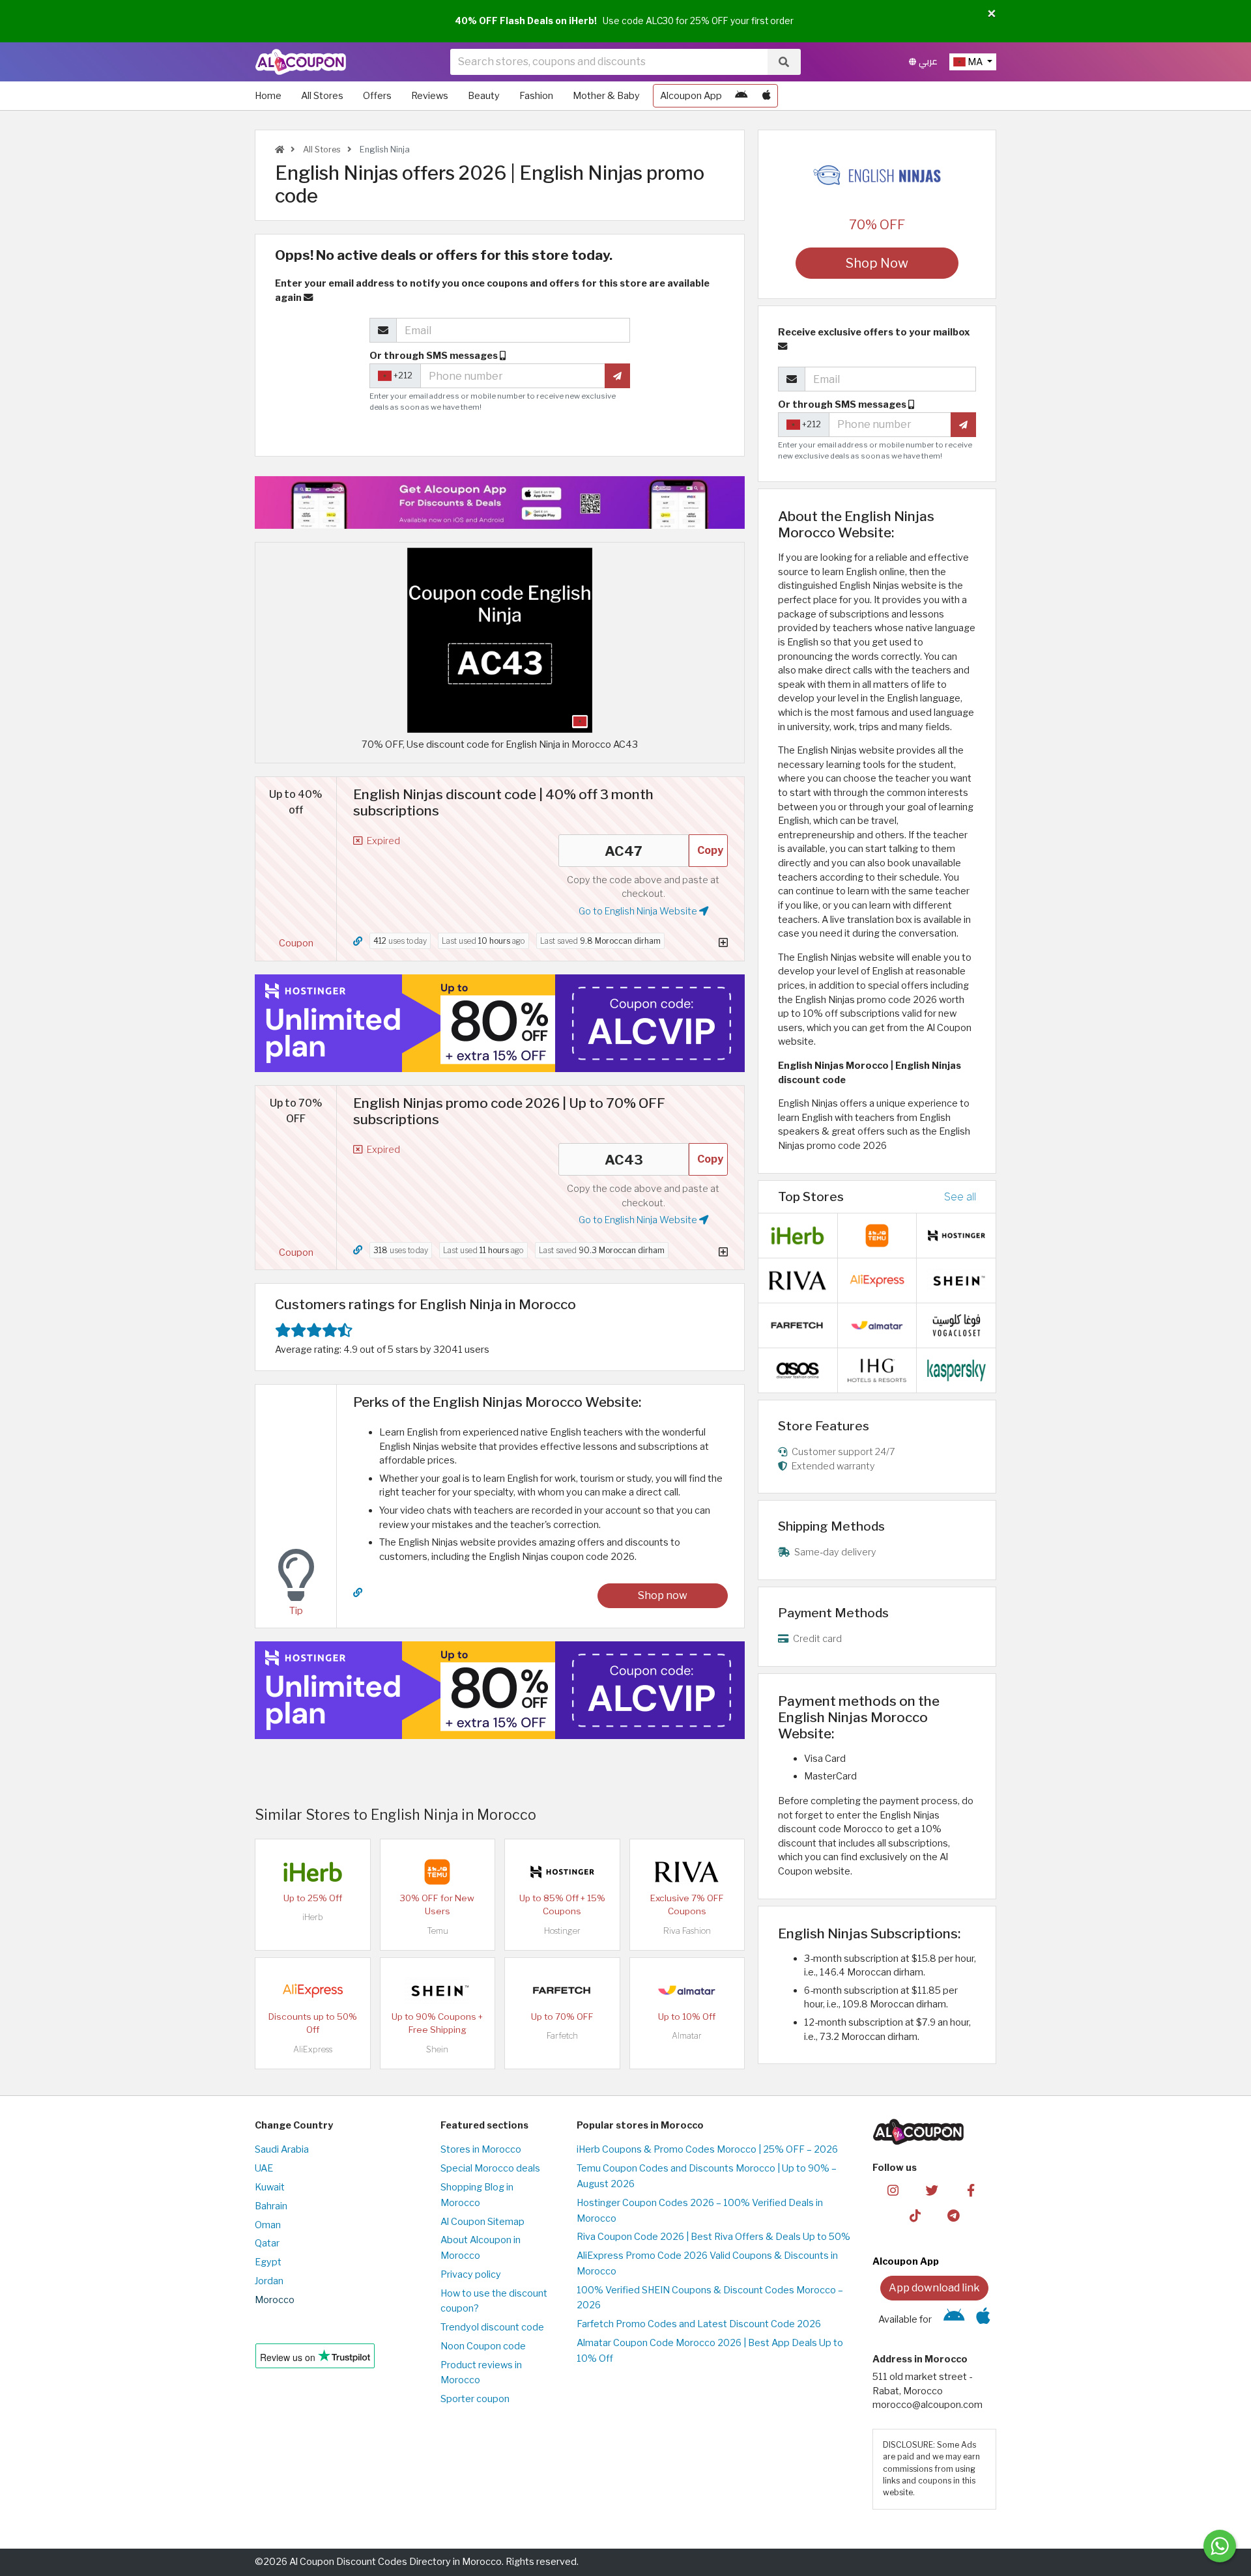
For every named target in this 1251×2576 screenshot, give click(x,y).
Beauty (484, 96)
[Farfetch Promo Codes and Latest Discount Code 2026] (562, 1990)
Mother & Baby (606, 96)
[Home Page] (301, 61)
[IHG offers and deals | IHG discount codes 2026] (877, 1370)
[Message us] (1220, 2546)
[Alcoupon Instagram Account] (893, 2190)
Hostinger (562, 1931)
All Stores (322, 96)
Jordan (269, 2281)
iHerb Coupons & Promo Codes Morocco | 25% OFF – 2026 (707, 2149)
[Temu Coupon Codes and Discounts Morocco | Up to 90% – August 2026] (437, 1871)
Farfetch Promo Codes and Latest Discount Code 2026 (699, 2324)
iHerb (313, 1917)
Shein (437, 2049)
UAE (264, 2168)
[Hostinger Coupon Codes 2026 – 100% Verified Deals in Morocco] (562, 1871)
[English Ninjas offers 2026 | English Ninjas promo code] (500, 640)
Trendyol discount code (492, 2327)
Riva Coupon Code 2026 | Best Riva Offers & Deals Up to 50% (713, 2237)
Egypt (268, 2262)
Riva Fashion (687, 1931)
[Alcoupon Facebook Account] (971, 2190)
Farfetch (562, 2036)
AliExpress (313, 2049)
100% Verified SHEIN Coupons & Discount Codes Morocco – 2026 (710, 2298)
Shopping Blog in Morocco (477, 2195)
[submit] (617, 376)
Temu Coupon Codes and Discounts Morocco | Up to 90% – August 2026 (707, 2176)
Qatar (267, 2243)
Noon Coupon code (483, 2346)
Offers (377, 96)
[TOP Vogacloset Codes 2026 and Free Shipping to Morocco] (956, 1325)
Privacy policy (471, 2274)
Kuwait (270, 2187)
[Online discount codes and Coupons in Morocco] (280, 149)
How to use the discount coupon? (494, 2301)
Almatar (687, 2036)
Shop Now (877, 263)
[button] (992, 14)
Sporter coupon (475, 2399)
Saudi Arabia (282, 2149)
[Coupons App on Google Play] (741, 96)
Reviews (430, 96)
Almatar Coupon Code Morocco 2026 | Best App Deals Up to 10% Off (710, 2351)
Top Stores (811, 1196)
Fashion (536, 96)
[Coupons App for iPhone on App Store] (767, 96)
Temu (438, 1931)
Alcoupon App (691, 96)
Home (268, 96)
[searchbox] (609, 62)
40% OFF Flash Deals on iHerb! (526, 21)
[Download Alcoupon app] (500, 502)
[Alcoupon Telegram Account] (954, 2215)
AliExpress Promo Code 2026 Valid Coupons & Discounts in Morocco (707, 2263)
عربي (927, 62)
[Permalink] (358, 941)
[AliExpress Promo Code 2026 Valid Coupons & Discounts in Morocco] (313, 1990)
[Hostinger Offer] (500, 1023)
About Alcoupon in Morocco (481, 2248)
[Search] (784, 62)
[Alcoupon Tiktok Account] (915, 2215)
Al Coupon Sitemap (482, 2222)
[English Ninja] (877, 175)
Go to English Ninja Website (639, 911)
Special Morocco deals (490, 2168)
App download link (934, 2288)
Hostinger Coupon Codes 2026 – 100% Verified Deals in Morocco (700, 2211)
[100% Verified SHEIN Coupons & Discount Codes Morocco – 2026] (437, 1990)
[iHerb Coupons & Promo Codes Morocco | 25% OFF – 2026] (313, 1871)
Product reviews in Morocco (481, 2373)
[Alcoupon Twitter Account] (932, 2190)
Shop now (663, 1595)
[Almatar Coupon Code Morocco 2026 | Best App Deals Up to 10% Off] (687, 1990)
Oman (268, 2225)
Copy (710, 850)
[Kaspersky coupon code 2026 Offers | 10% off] (956, 1370)
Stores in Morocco (481, 2149)
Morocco (275, 2300)
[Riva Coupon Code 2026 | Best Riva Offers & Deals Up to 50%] (687, 1871)
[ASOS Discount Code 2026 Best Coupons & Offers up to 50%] (798, 1370)
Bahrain (271, 2206)
